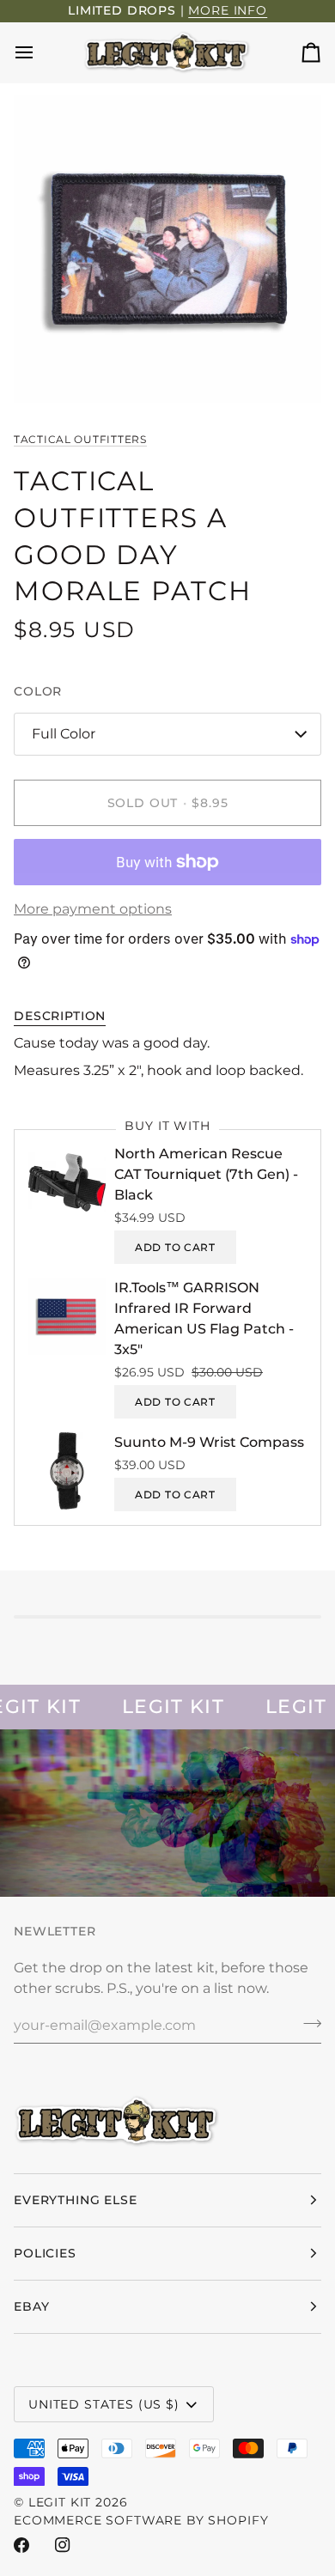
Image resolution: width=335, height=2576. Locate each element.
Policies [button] (45, 2253)
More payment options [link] (93, 909)
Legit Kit (60, 2502)
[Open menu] (40, 52)
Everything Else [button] (76, 2200)
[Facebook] (21, 2545)
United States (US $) (104, 2404)
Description (60, 1016)
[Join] (307, 2023)
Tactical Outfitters (80, 439)
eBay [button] (31, 2306)
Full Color (64, 734)
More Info (228, 10)
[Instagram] (63, 2545)
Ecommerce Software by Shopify (141, 2520)
